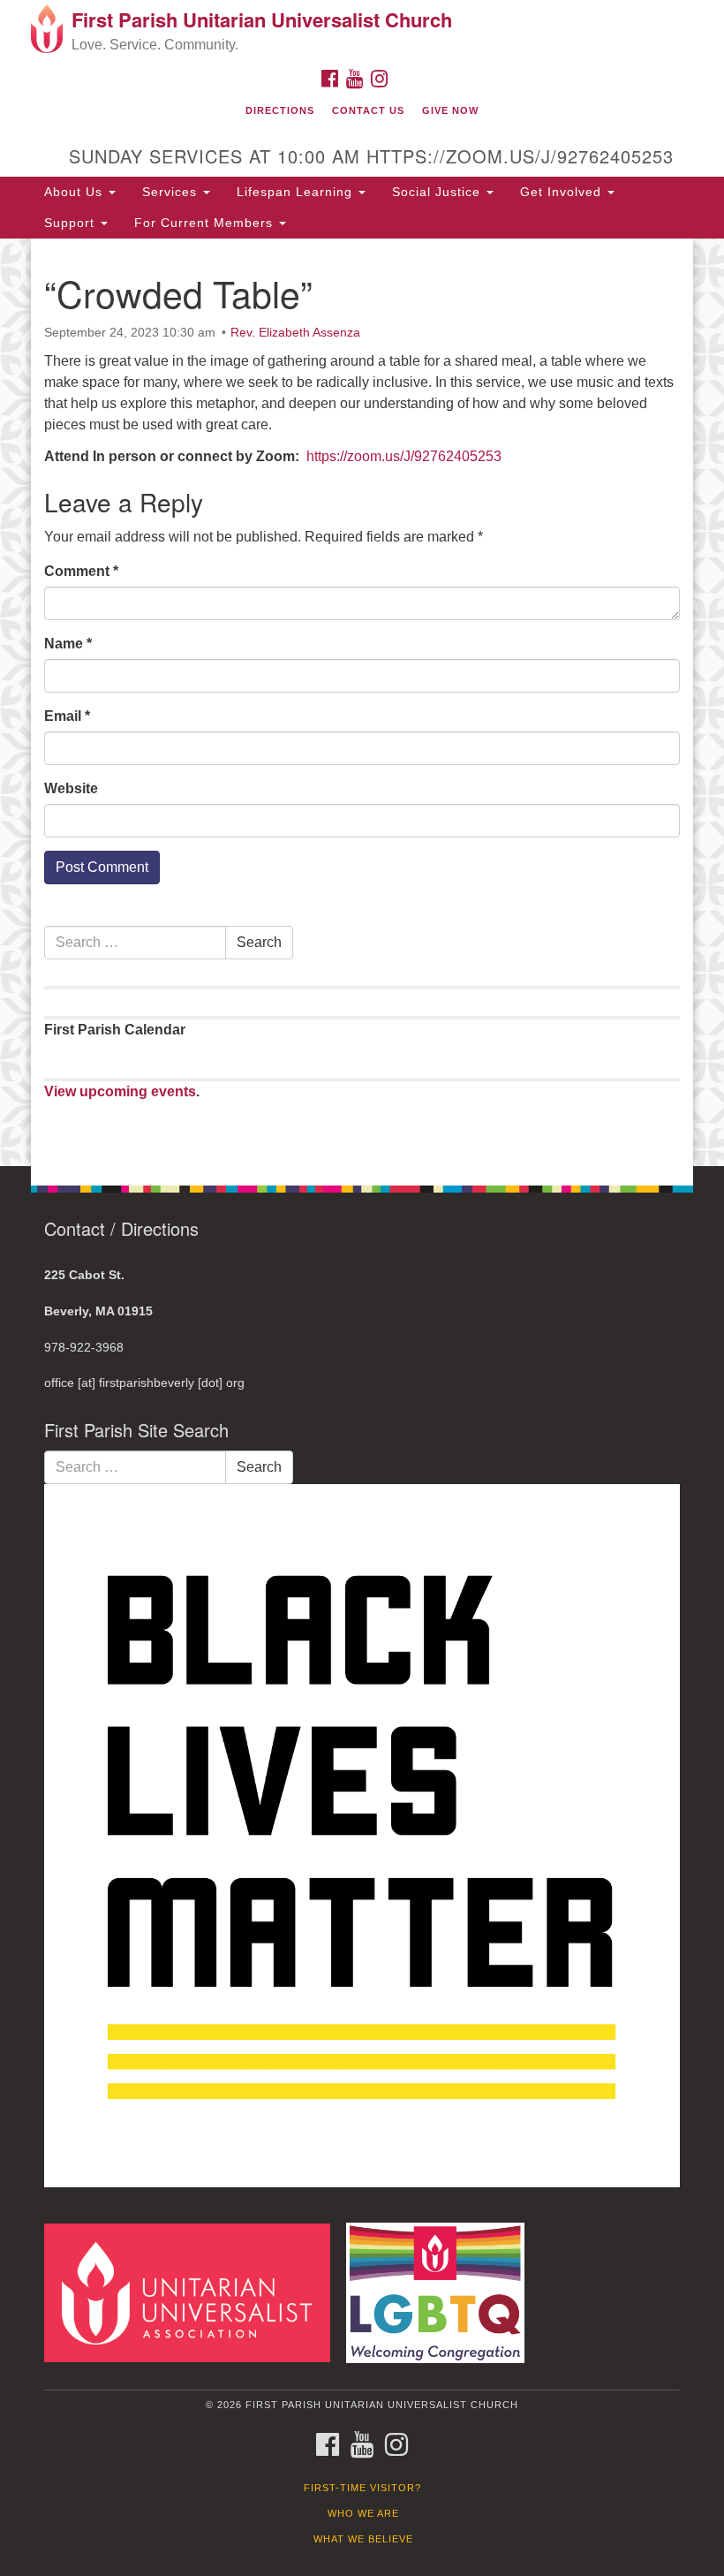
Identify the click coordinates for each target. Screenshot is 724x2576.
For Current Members (206, 223)
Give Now (450, 110)
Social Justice (438, 192)
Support (72, 223)
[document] (362, 702)
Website (71, 788)
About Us (75, 192)
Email (67, 716)
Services (172, 192)
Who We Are (363, 2513)
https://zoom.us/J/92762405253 (404, 456)
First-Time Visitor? (362, 2488)
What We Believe (363, 2539)
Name (68, 644)
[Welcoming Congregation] (441, 2292)
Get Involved (563, 192)
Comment (81, 571)
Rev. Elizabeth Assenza (295, 332)
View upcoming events (120, 1091)
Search (259, 942)
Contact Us (368, 110)
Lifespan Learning (297, 192)
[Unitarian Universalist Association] (193, 2292)
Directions (280, 110)
